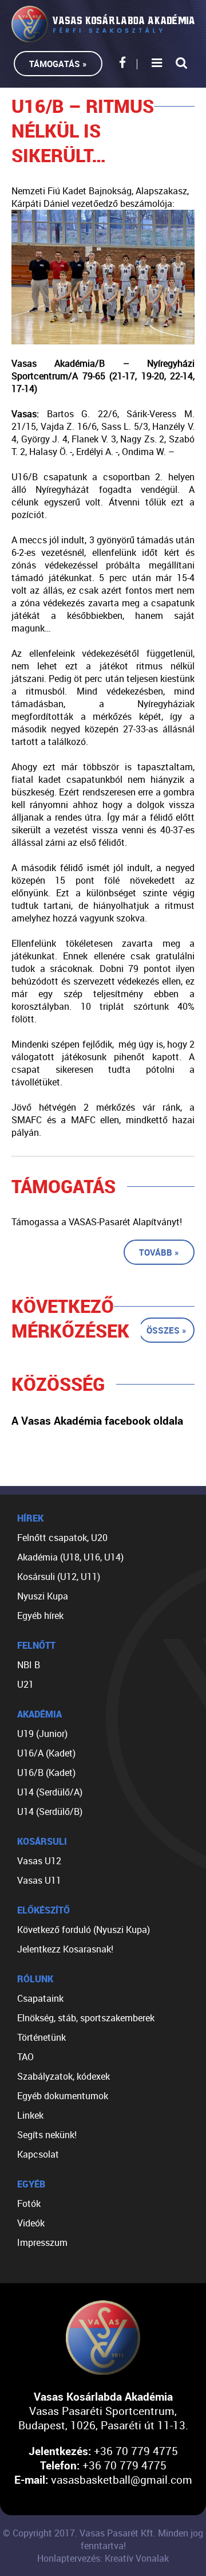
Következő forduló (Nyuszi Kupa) (84, 1930)
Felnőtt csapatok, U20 (62, 1538)
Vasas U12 (39, 1861)
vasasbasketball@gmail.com (122, 2479)
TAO (25, 2057)
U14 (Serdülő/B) (50, 1812)
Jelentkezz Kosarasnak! (65, 1949)
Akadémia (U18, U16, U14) (70, 1557)
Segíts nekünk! (47, 2135)
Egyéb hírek (40, 1616)
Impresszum (42, 2242)
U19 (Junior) (42, 1734)
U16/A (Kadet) (46, 1753)
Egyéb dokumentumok (63, 2096)
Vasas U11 (39, 1880)
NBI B (29, 1665)
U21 (25, 1684)
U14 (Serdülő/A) (50, 1792)
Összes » (167, 1330)
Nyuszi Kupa (43, 1596)
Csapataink (40, 1998)
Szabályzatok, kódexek (64, 2076)
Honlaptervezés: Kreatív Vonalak (103, 2558)
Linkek (30, 2115)
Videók (31, 2223)
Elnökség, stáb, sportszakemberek (86, 2018)
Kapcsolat (38, 2154)
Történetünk (41, 2037)
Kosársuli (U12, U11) (59, 1577)
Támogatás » (58, 64)
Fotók (29, 2203)
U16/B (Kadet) (46, 1773)
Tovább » (159, 1252)
